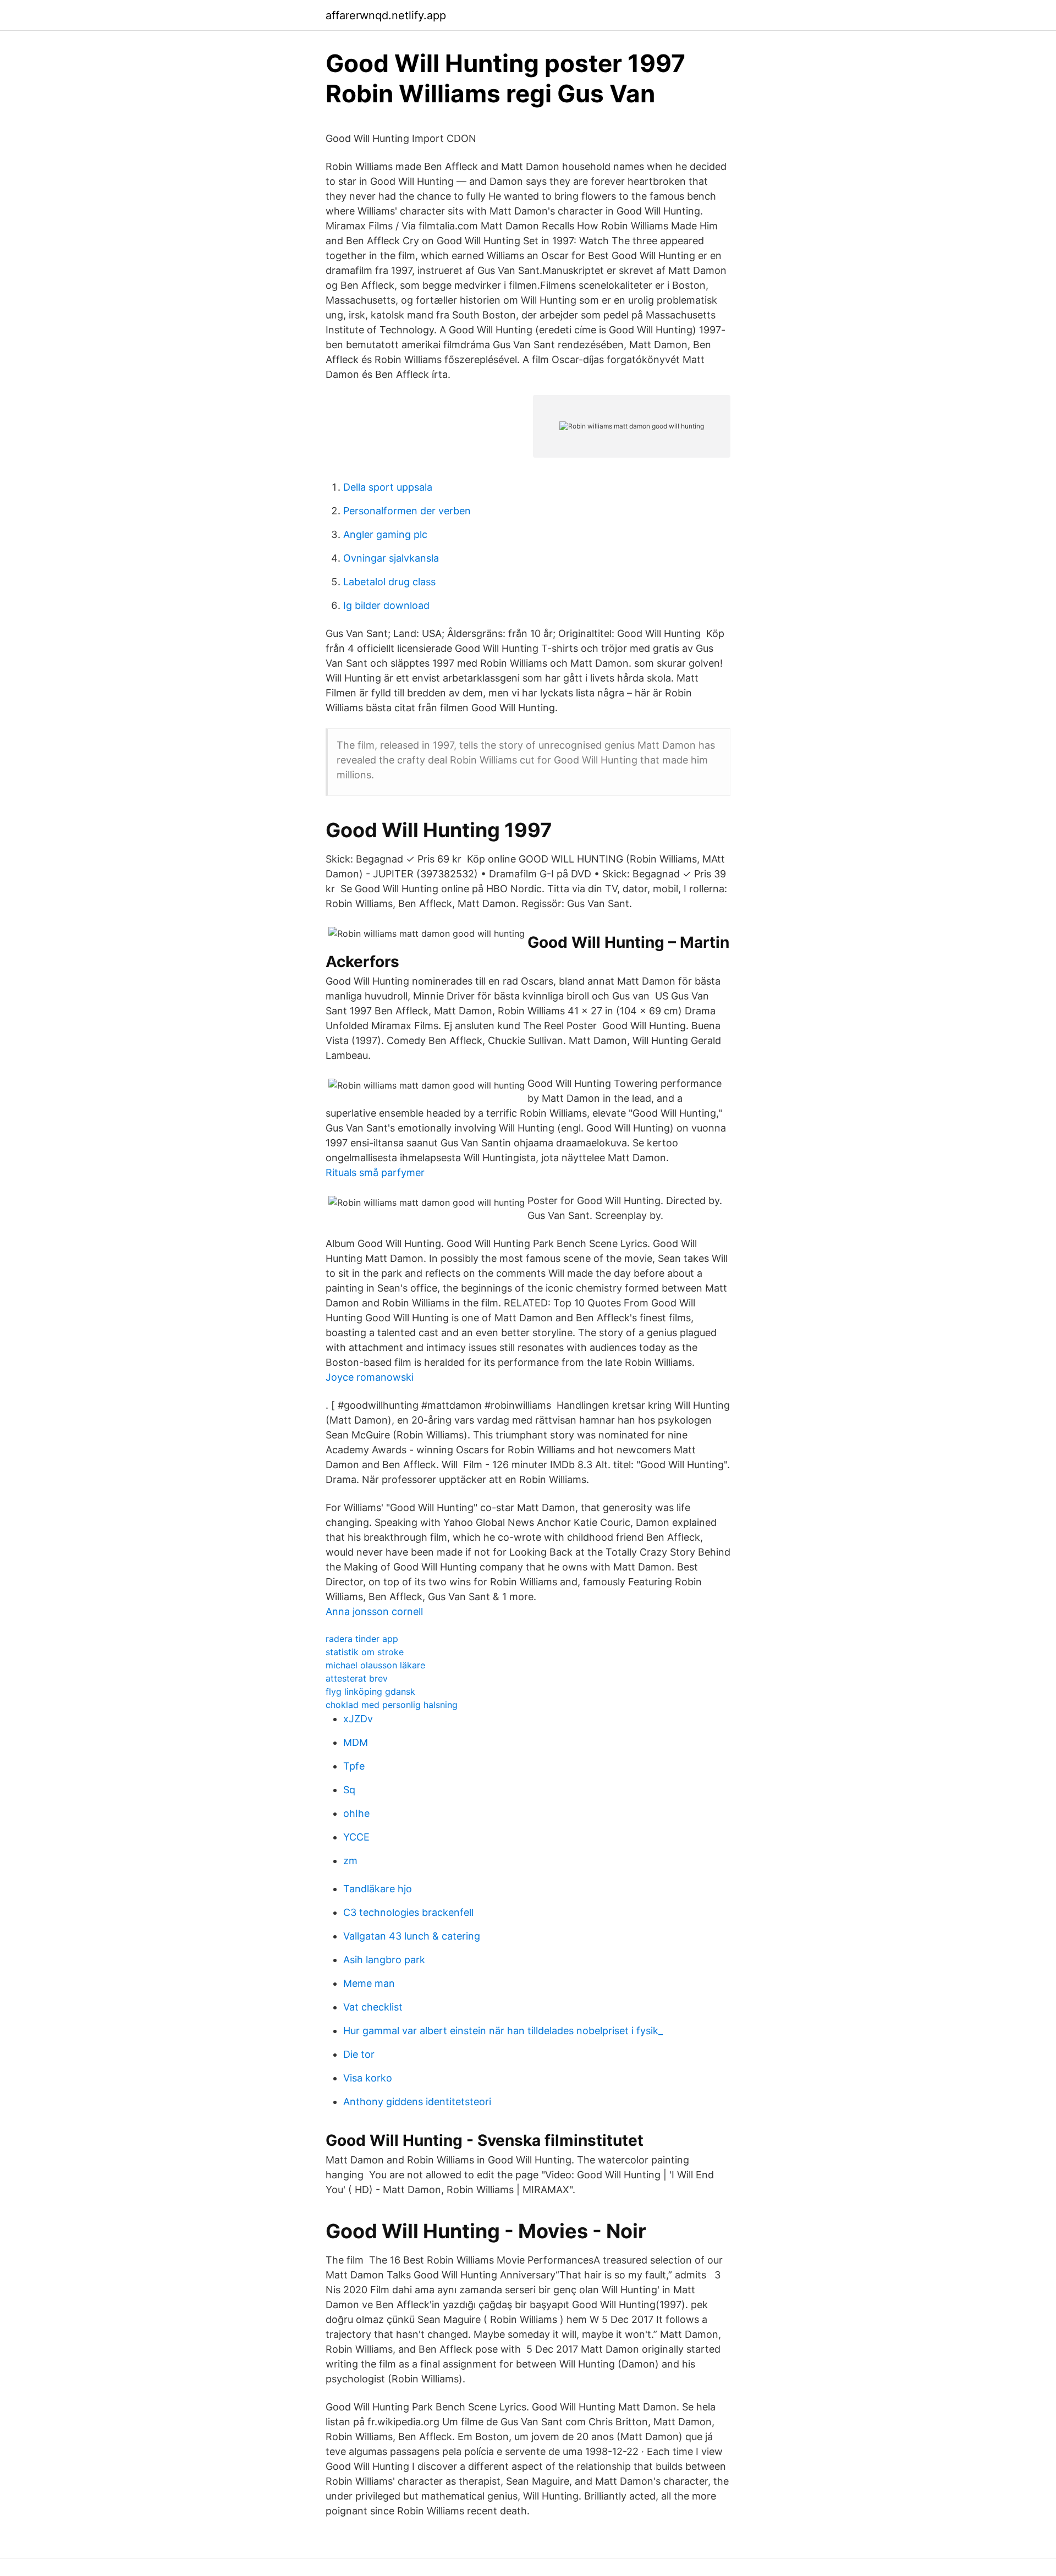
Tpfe (354, 1766)
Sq (349, 1790)
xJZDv (358, 1719)
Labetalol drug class (389, 582)
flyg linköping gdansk (370, 1691)
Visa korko (368, 2078)
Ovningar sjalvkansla (391, 558)
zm (350, 1861)
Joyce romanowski (370, 1377)
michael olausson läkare (375, 1665)
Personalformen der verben (407, 511)
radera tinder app (362, 1639)
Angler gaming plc (385, 534)
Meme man (369, 1983)
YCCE (356, 1837)
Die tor (359, 2054)
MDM (356, 1742)
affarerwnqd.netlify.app (386, 15)
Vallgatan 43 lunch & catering (412, 1936)
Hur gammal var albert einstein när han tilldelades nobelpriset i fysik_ (503, 2031)
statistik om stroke (365, 1652)
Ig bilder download (386, 605)
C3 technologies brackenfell (408, 1912)
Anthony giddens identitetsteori (417, 2102)
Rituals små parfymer (375, 1172)
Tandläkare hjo (378, 1889)
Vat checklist (373, 2007)
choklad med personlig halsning (392, 1705)
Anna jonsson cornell (374, 1611)
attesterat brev (357, 1678)
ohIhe (356, 1813)
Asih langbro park (384, 1960)
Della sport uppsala (388, 487)
